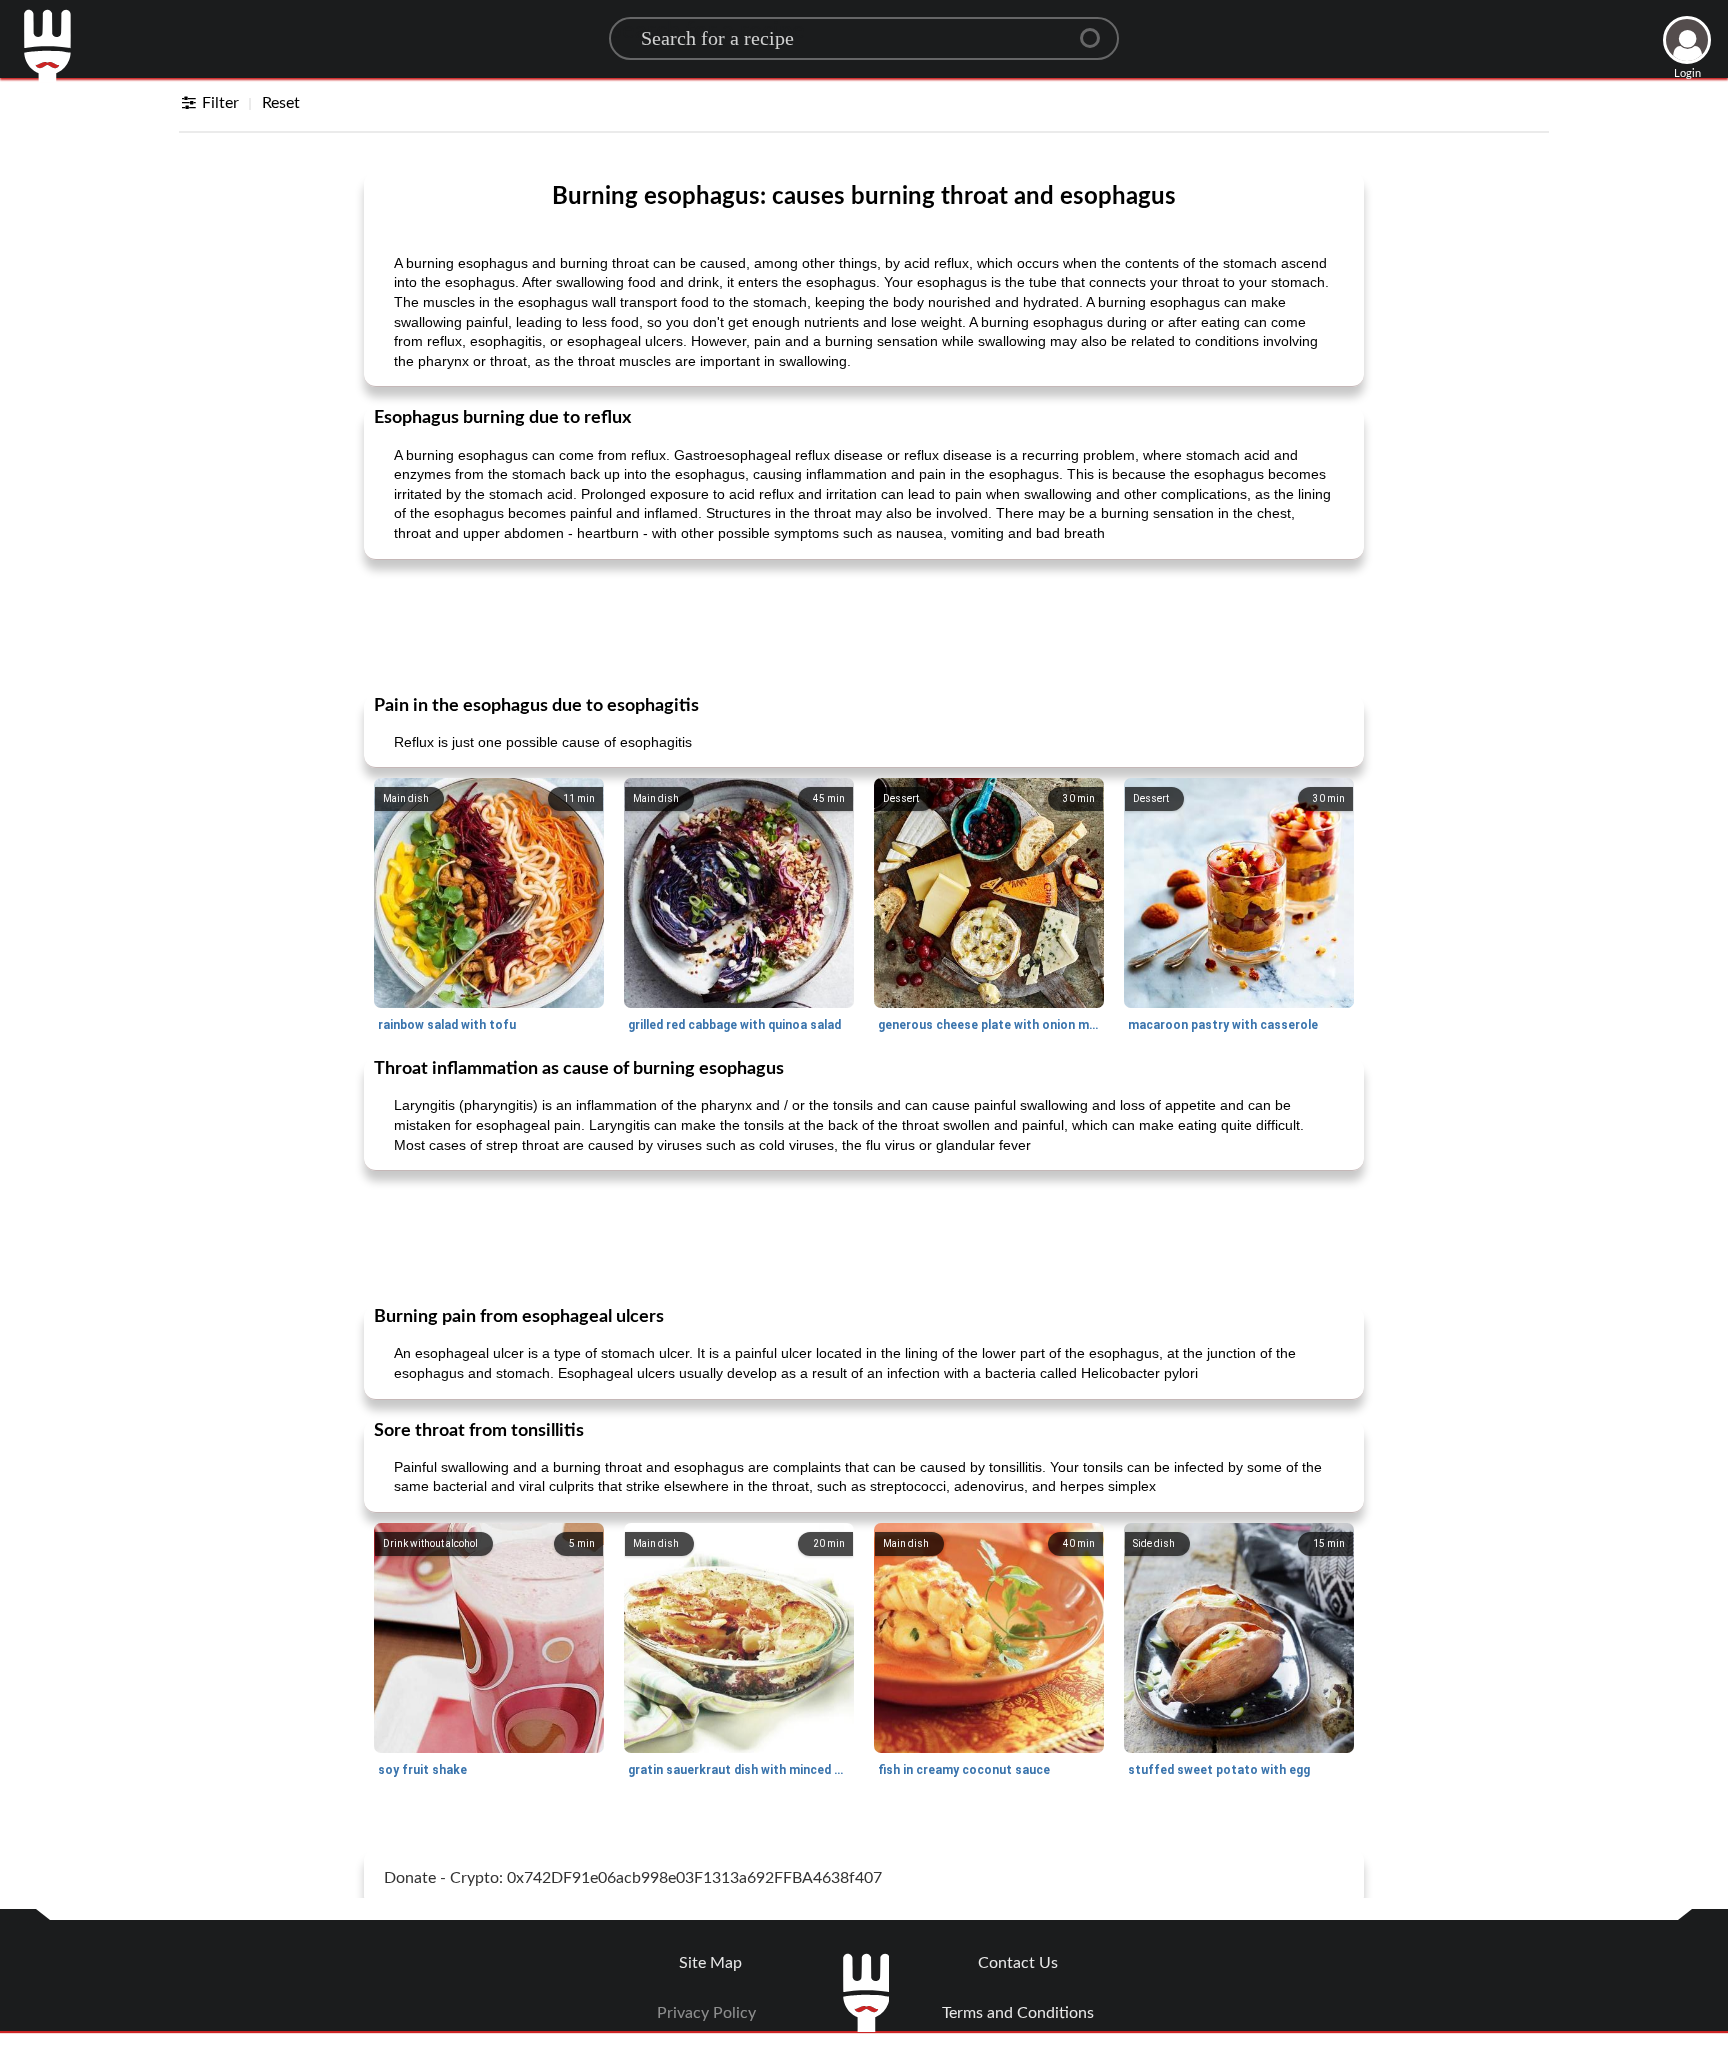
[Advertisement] (864, 625)
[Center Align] (1097, 30)
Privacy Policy (706, 2013)
